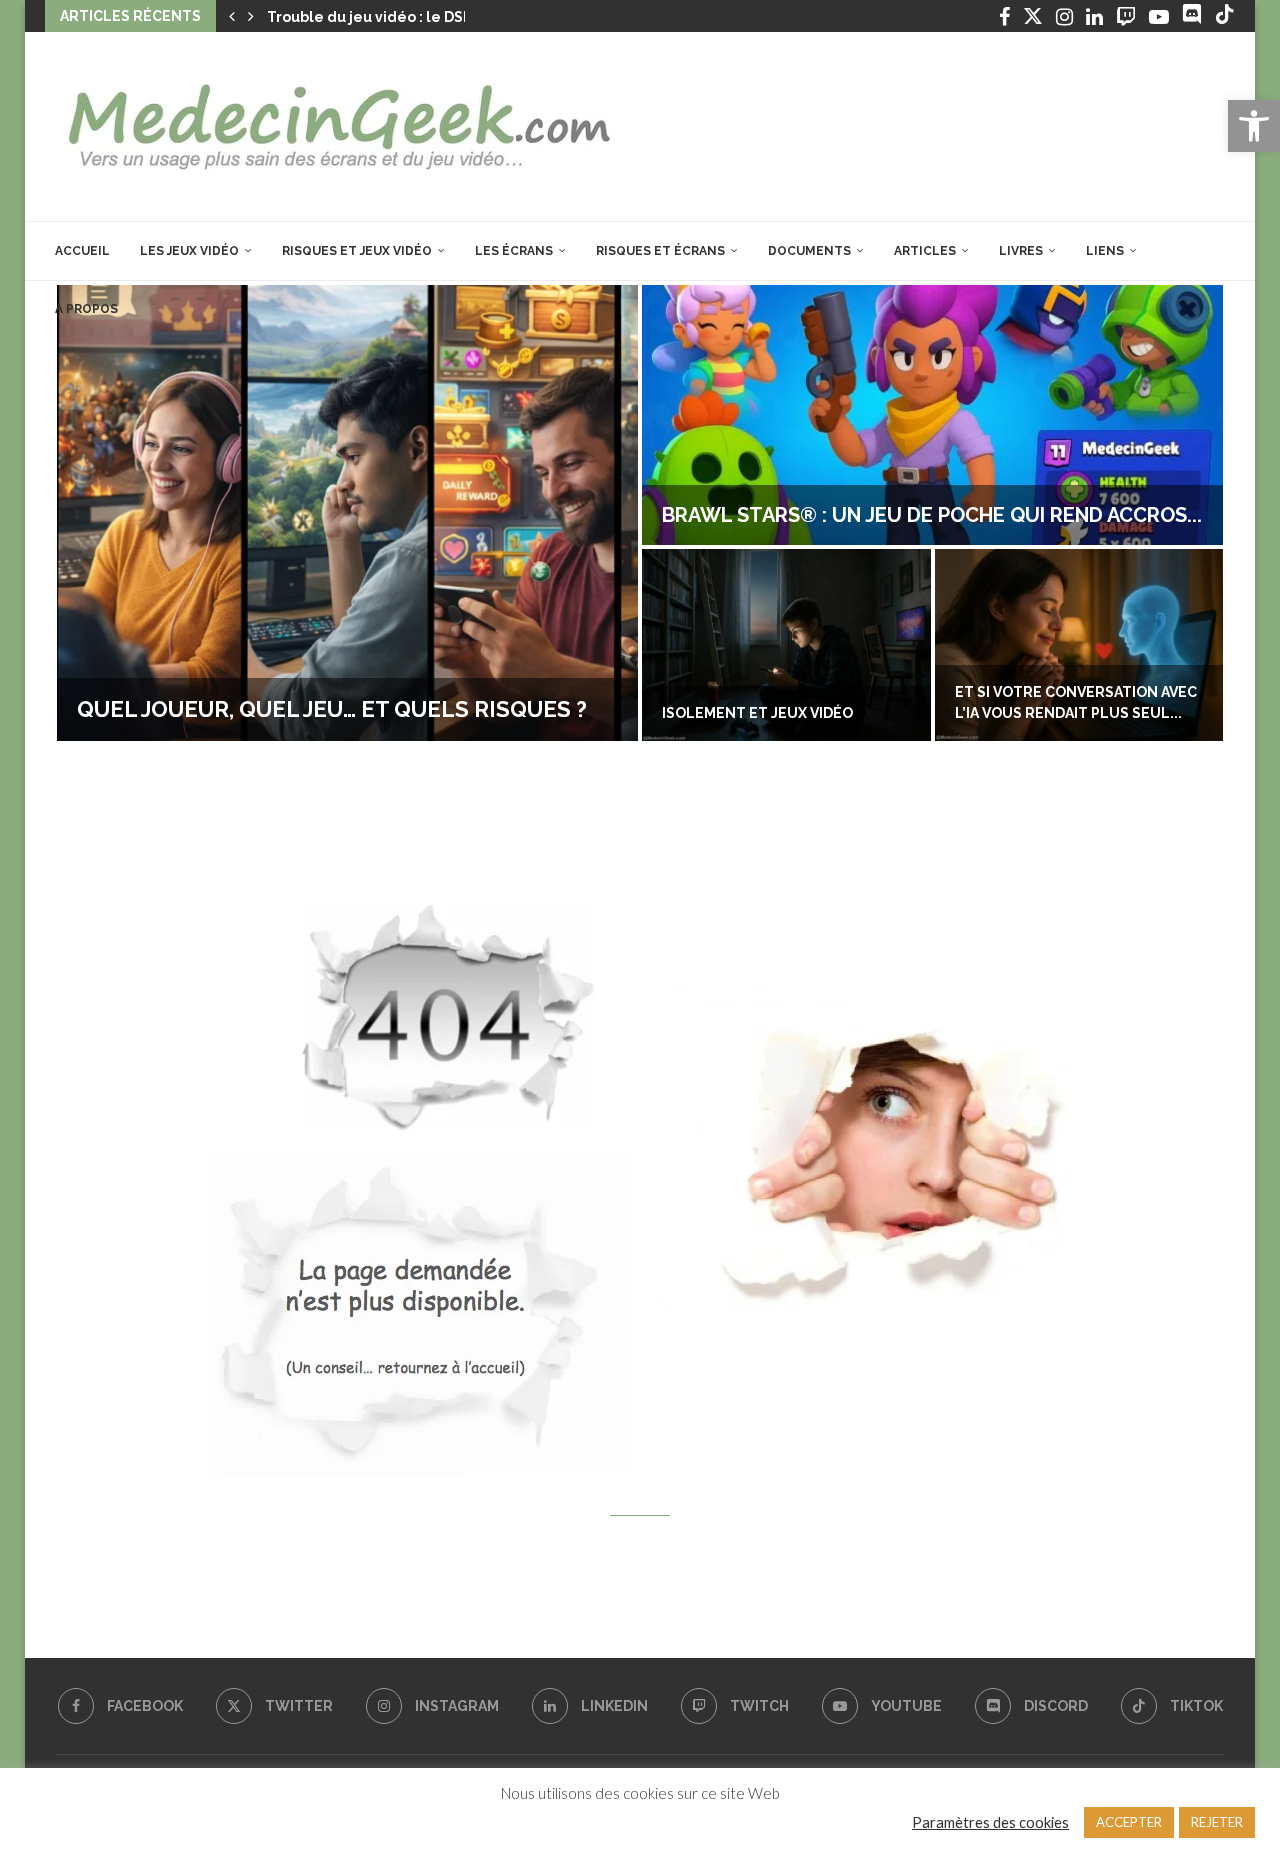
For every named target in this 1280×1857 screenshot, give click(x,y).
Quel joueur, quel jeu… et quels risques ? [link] (332, 709)
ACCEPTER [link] (1129, 1822)
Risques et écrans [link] (660, 251)
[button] (232, 16)
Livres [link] (1021, 251)
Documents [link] (809, 251)
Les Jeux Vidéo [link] (189, 251)
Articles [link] (925, 251)
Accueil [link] (82, 251)
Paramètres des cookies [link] (990, 1822)
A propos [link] (86, 309)
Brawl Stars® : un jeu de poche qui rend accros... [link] (932, 515)
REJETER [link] (1217, 1822)
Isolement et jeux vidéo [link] (757, 713)
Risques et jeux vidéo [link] (357, 251)
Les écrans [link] (514, 251)
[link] (1254, 126)
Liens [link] (1105, 251)
